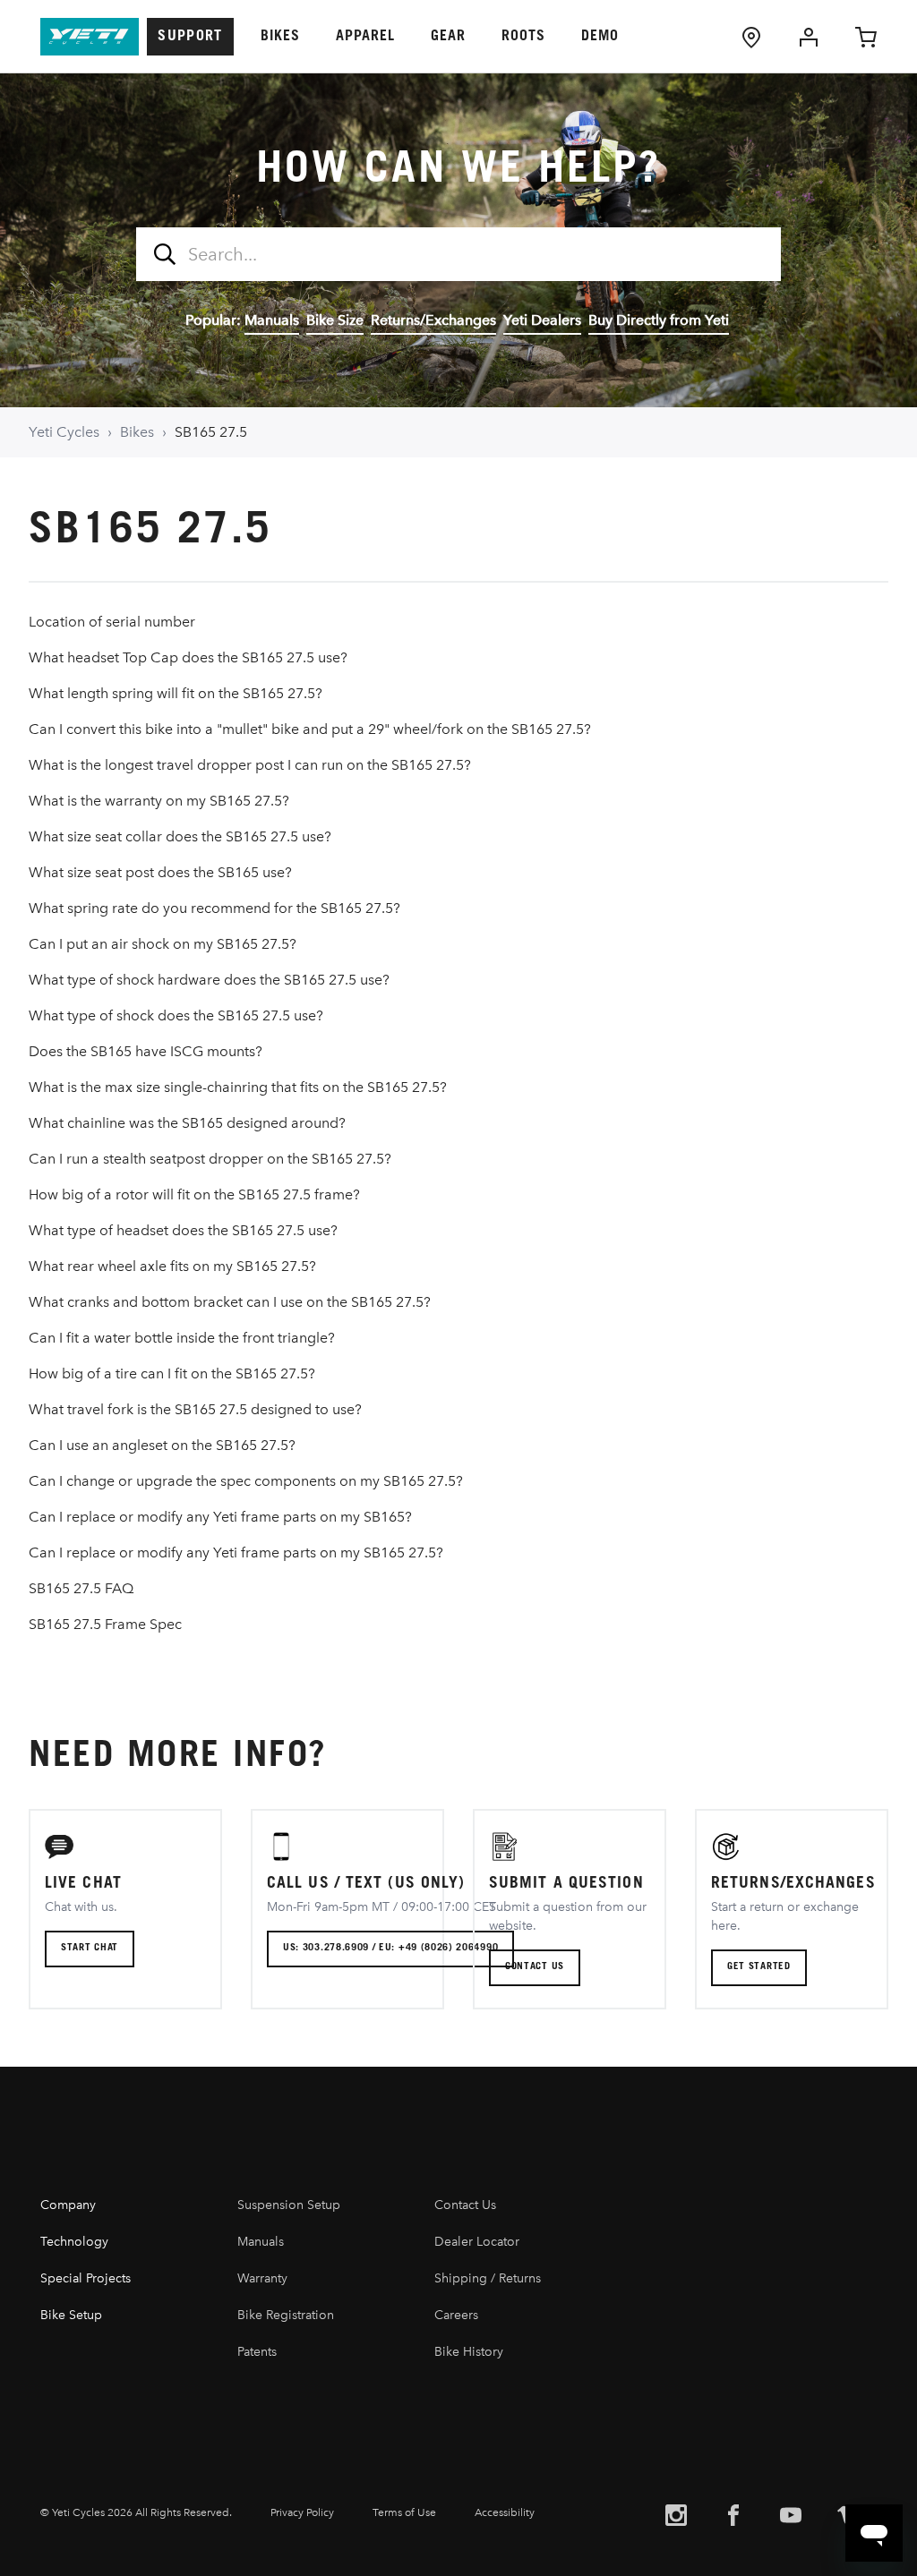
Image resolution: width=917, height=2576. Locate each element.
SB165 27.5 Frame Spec (105, 1624)
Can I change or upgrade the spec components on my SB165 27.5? (246, 1481)
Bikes (280, 37)
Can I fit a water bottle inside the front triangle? (182, 1338)
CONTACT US (535, 1967)
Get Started (759, 1967)
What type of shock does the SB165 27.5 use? (176, 1015)
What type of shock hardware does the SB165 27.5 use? (209, 980)
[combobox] (458, 254)
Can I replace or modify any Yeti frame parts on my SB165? (220, 1517)
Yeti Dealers (542, 320)
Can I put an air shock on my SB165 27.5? (163, 944)
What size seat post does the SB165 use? (160, 872)
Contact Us (465, 2205)
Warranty (262, 2278)
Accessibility (505, 2512)
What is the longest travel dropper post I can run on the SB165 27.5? (250, 765)
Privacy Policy (302, 2512)
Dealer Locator (477, 2242)
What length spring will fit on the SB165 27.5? (176, 693)
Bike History (469, 2352)
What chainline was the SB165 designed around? (187, 1123)
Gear (448, 37)
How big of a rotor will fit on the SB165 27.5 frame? (194, 1194)
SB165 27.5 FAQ (81, 1588)
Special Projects (86, 2278)
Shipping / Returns (488, 2278)
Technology (74, 2242)
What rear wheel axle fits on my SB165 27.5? (172, 1266)
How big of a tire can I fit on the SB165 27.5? (172, 1373)
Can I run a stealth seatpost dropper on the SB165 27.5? (210, 1159)
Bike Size (335, 320)
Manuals (272, 320)
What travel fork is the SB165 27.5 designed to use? (195, 1409)
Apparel (365, 37)
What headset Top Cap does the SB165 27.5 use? (188, 657)
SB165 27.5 (211, 432)
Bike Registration (286, 2315)
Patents (257, 2352)
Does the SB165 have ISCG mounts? (146, 1051)
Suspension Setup (289, 2205)
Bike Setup (71, 2315)
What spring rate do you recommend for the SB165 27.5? (214, 908)
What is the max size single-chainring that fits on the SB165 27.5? (238, 1087)
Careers (456, 2315)
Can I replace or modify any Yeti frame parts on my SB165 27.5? (236, 1552)
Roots (523, 37)
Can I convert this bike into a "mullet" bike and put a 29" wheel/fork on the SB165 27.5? (310, 729)
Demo (600, 37)
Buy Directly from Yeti (659, 320)
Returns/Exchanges (433, 320)
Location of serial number (112, 622)
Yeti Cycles (64, 432)
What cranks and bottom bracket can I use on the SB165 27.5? (230, 1302)
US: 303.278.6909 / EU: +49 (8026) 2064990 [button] (390, 1948)
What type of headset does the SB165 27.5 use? (183, 1230)
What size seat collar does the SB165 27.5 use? (180, 836)
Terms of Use (404, 2512)
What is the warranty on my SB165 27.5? (159, 801)
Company (68, 2205)
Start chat (90, 1948)
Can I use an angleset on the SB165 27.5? (162, 1445)
